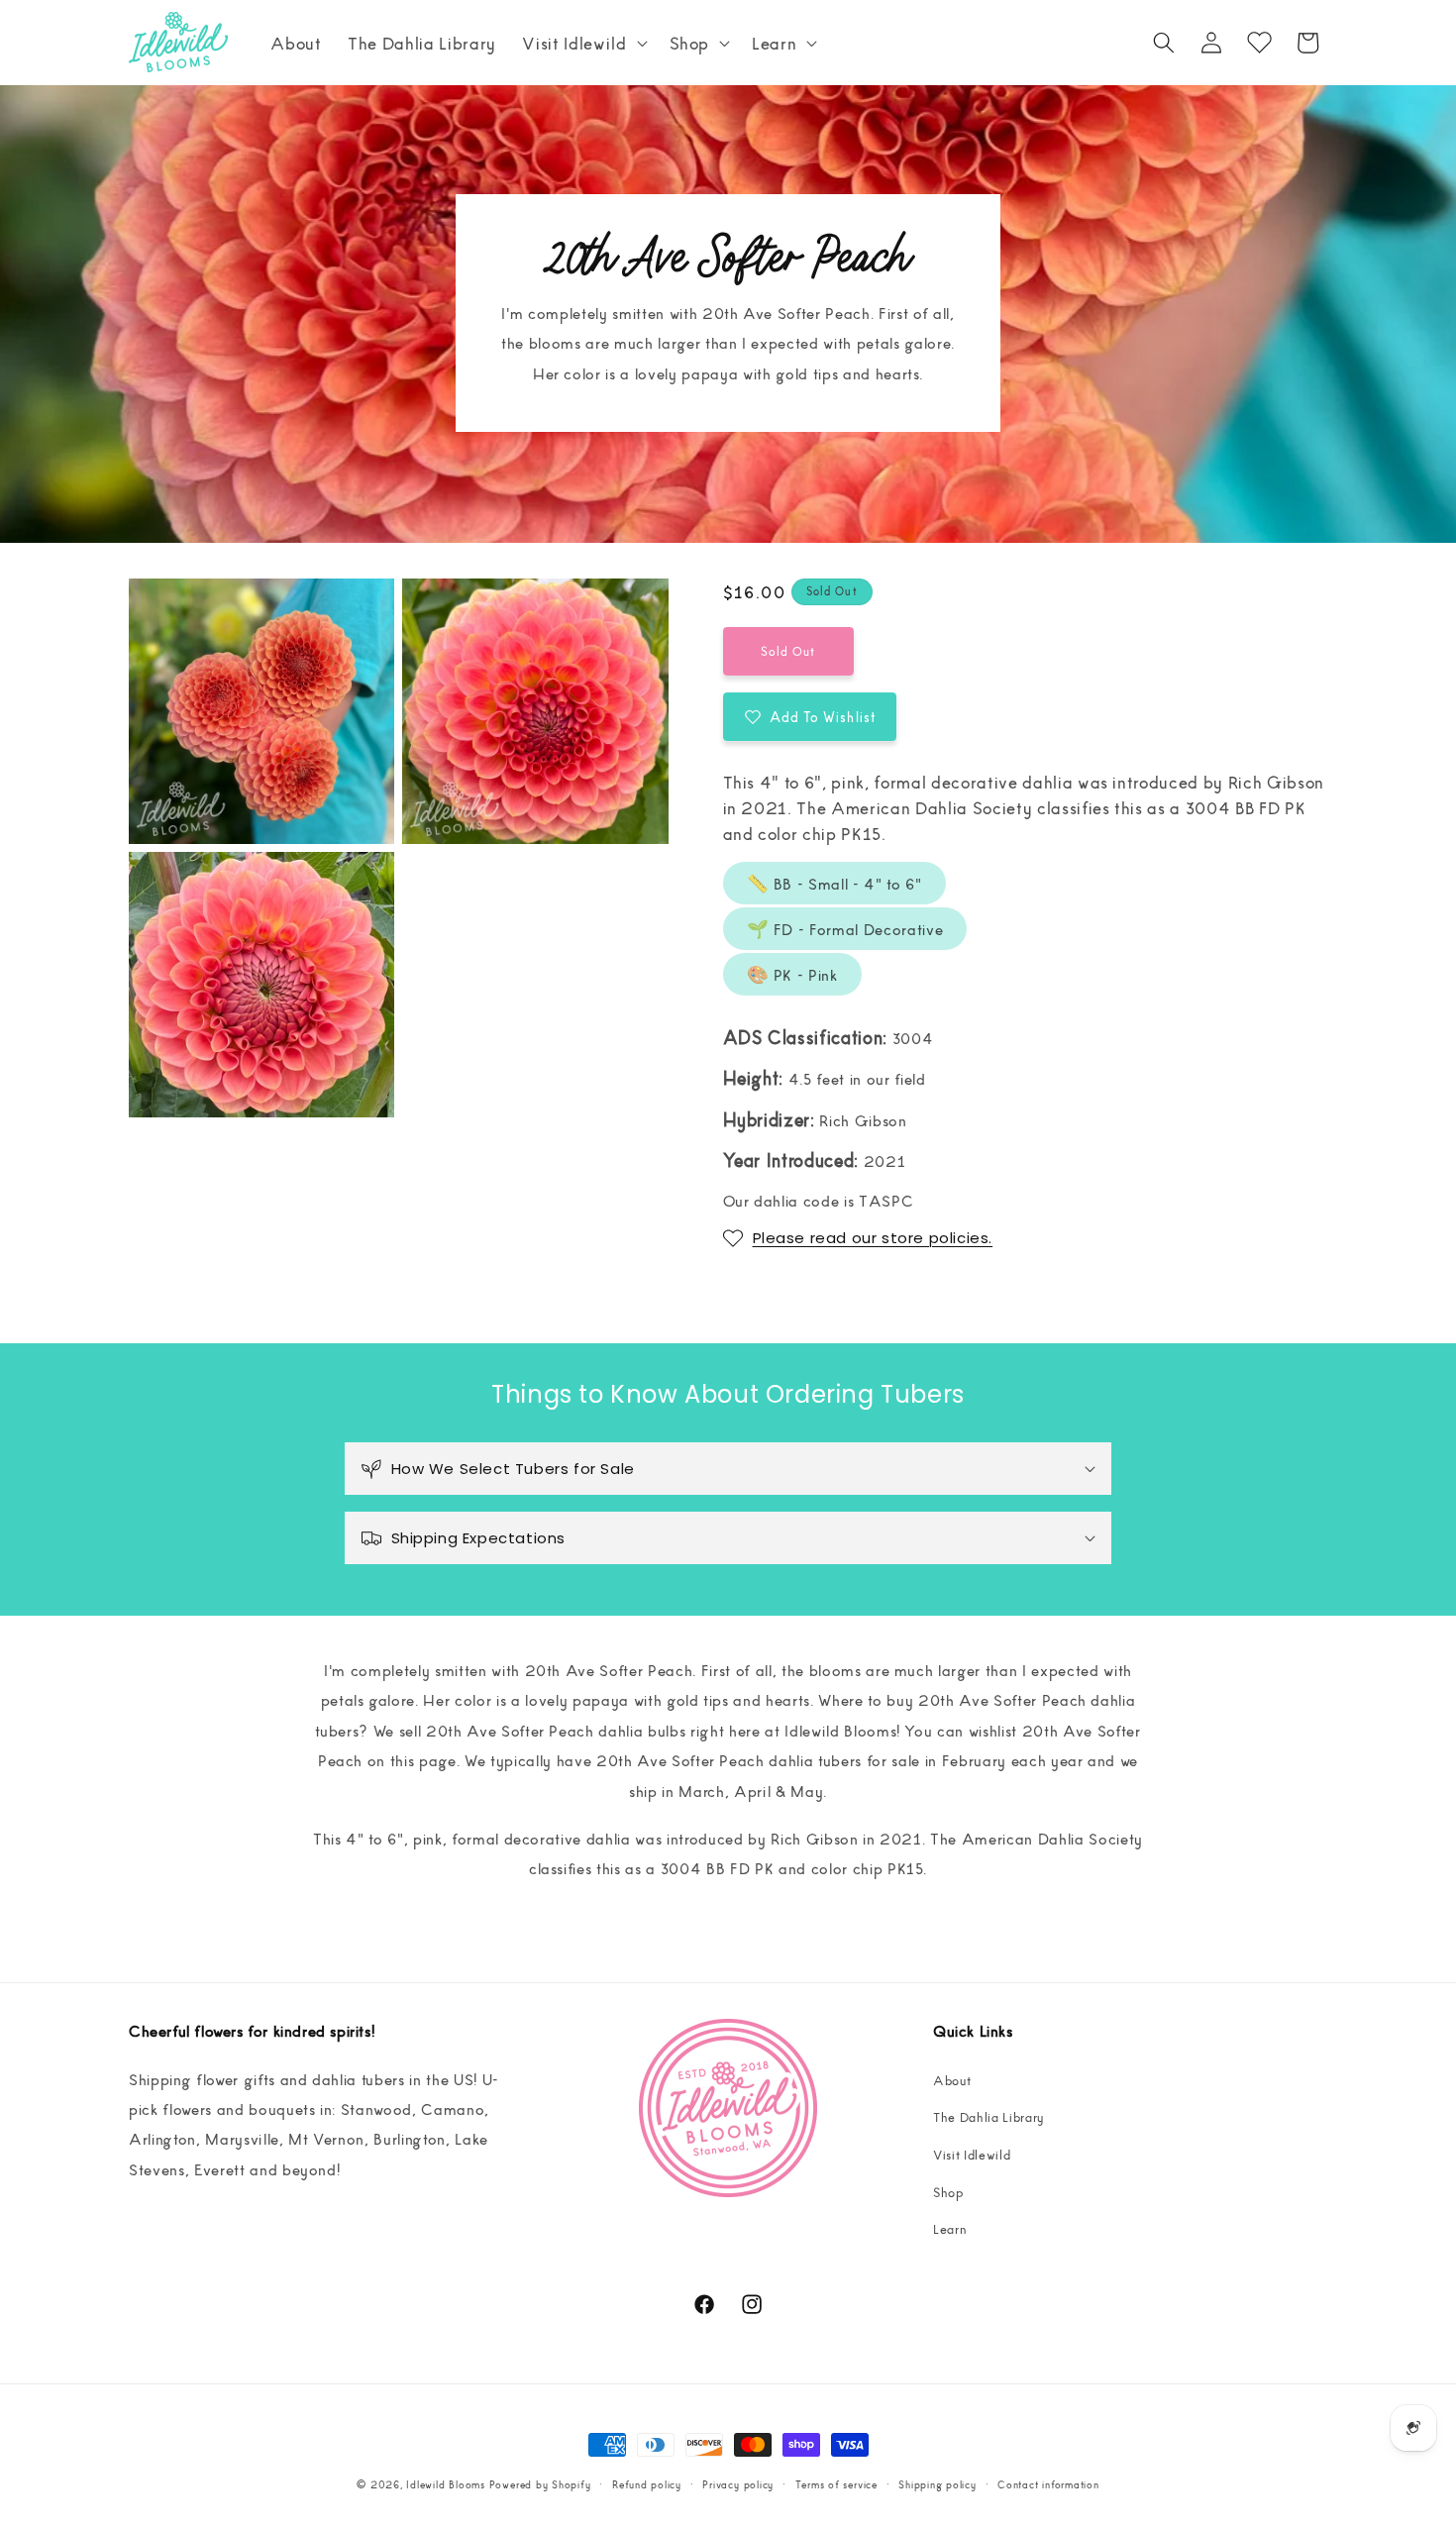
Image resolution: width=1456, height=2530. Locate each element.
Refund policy (647, 2484)
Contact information (1048, 2484)
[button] (582, 43)
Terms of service (836, 2484)
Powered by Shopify (540, 2484)
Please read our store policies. (873, 1238)
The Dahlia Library (988, 2116)
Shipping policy (937, 2484)
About (952, 2080)
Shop (948, 2192)
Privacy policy (738, 2484)
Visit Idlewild (972, 2154)
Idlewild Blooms (446, 2484)
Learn (950, 2228)
